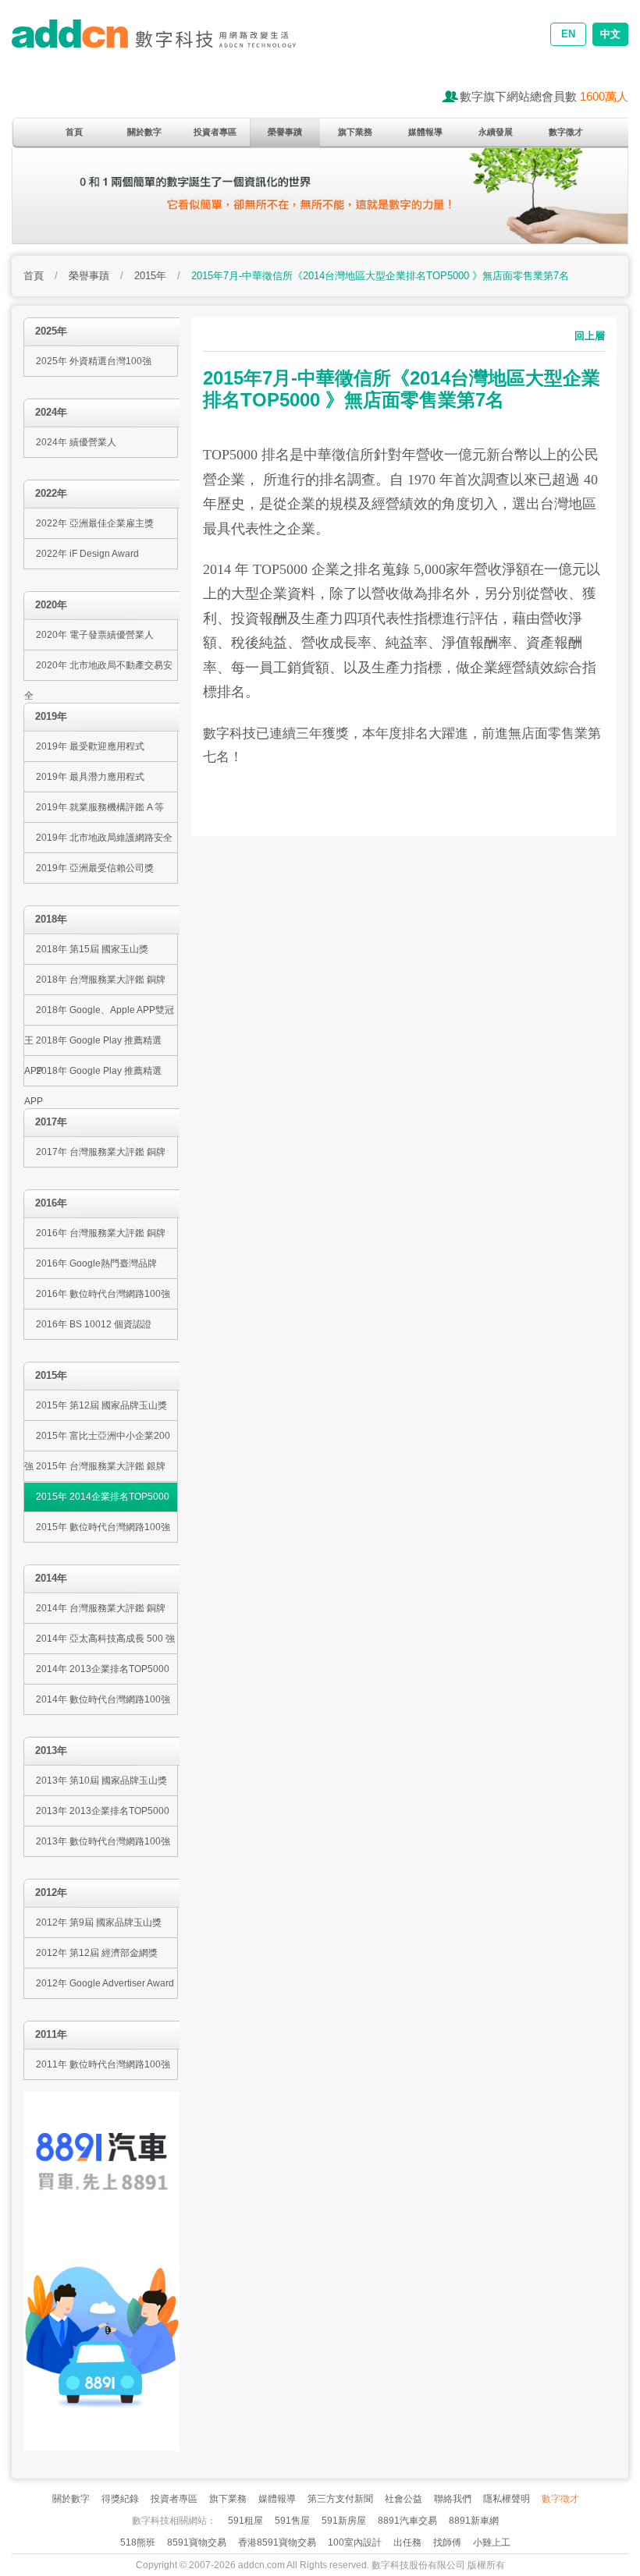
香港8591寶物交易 (277, 2542)
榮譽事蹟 (285, 132)
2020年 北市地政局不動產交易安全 (98, 670)
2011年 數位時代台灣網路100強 (103, 2064)
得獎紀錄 (120, 2499)
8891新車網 (474, 2521)
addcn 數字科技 (168, 45)
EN (568, 34)
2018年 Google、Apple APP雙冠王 (99, 1015)
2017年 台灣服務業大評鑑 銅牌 (101, 1152)
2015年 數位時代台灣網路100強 (103, 1527)
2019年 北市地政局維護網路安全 (104, 838)
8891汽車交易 (407, 2521)
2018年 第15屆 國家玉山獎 (92, 949)
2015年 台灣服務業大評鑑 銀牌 (101, 1466)
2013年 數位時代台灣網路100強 (103, 1841)
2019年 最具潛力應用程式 (90, 777)
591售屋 (292, 2521)
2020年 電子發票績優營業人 (95, 635)
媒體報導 (425, 132)
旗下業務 (355, 132)
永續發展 (496, 132)
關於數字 (144, 132)
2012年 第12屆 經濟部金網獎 (97, 1953)
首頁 (74, 132)
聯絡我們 (453, 2499)
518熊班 (138, 2542)
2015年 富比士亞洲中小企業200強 (97, 1441)
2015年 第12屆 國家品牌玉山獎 (101, 1405)
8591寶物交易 (197, 2542)
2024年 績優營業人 (76, 442)
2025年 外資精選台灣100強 (94, 361)
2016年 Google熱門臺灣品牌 (96, 1263)
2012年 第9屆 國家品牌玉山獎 (99, 1922)
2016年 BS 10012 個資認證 (94, 1324)
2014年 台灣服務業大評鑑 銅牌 (101, 1608)
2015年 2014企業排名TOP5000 (103, 1497)
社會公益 (404, 2499)
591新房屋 (344, 2521)
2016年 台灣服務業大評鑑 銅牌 (101, 1233)
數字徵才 (566, 132)
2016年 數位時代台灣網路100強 (103, 1294)
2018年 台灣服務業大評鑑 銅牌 (101, 980)
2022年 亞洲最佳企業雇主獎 (95, 523)
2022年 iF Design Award (87, 554)
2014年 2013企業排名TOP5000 (103, 1669)
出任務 (407, 2542)
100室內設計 (355, 2542)
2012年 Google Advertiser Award (105, 1983)
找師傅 (447, 2542)
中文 (610, 34)
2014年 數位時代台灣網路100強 (103, 1699)
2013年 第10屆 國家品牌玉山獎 (101, 1781)
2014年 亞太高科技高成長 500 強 (105, 1639)
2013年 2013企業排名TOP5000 (103, 1811)
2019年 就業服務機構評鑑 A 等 (100, 807)
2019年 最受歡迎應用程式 (90, 746)
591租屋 (245, 2521)
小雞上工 (492, 2542)
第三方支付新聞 (340, 2499)
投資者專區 (215, 132)
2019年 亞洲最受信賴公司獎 (95, 868)
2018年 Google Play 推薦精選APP (93, 1045)
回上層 (590, 336)
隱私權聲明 (507, 2499)
